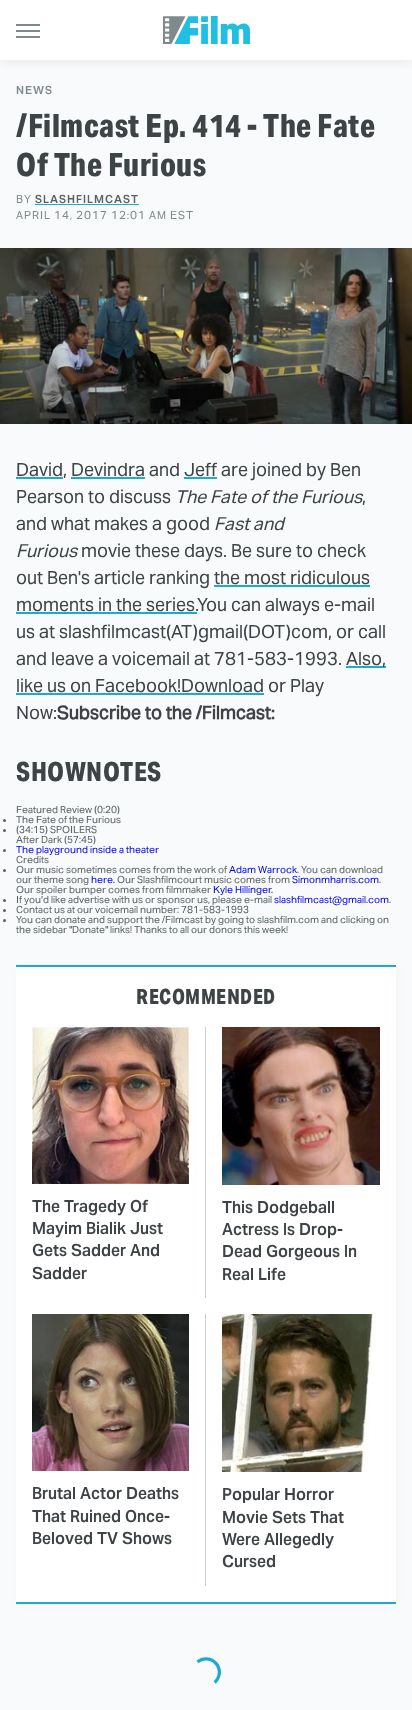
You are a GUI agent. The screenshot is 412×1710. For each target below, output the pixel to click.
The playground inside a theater (87, 849)
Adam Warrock (263, 869)
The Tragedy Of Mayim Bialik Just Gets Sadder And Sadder (97, 1240)
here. (103, 879)
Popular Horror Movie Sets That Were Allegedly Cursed (283, 1528)
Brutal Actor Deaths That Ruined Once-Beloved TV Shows (105, 1516)
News (34, 90)
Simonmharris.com (335, 879)
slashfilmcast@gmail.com (331, 899)
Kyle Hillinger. (243, 889)
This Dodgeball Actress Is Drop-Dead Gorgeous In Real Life (289, 1241)
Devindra (108, 469)
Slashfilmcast (87, 199)
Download (222, 685)
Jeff (200, 469)
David (39, 469)
